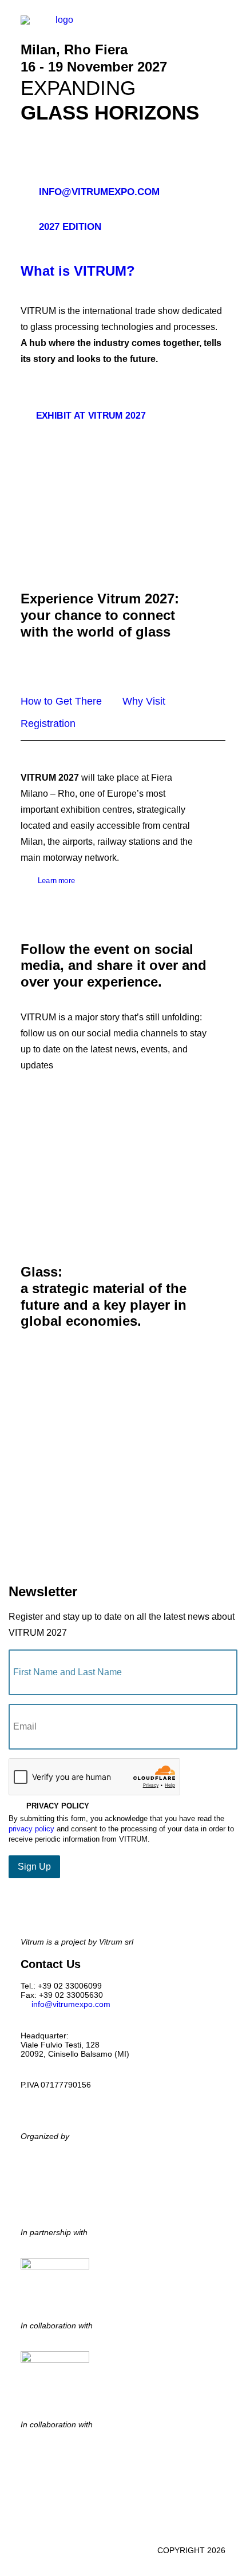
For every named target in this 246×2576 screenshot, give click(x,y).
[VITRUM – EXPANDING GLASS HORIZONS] (59, 27)
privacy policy (31, 1829)
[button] (220, 27)
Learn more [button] (56, 880)
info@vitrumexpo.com (71, 2004)
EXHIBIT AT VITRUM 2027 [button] (91, 415)
